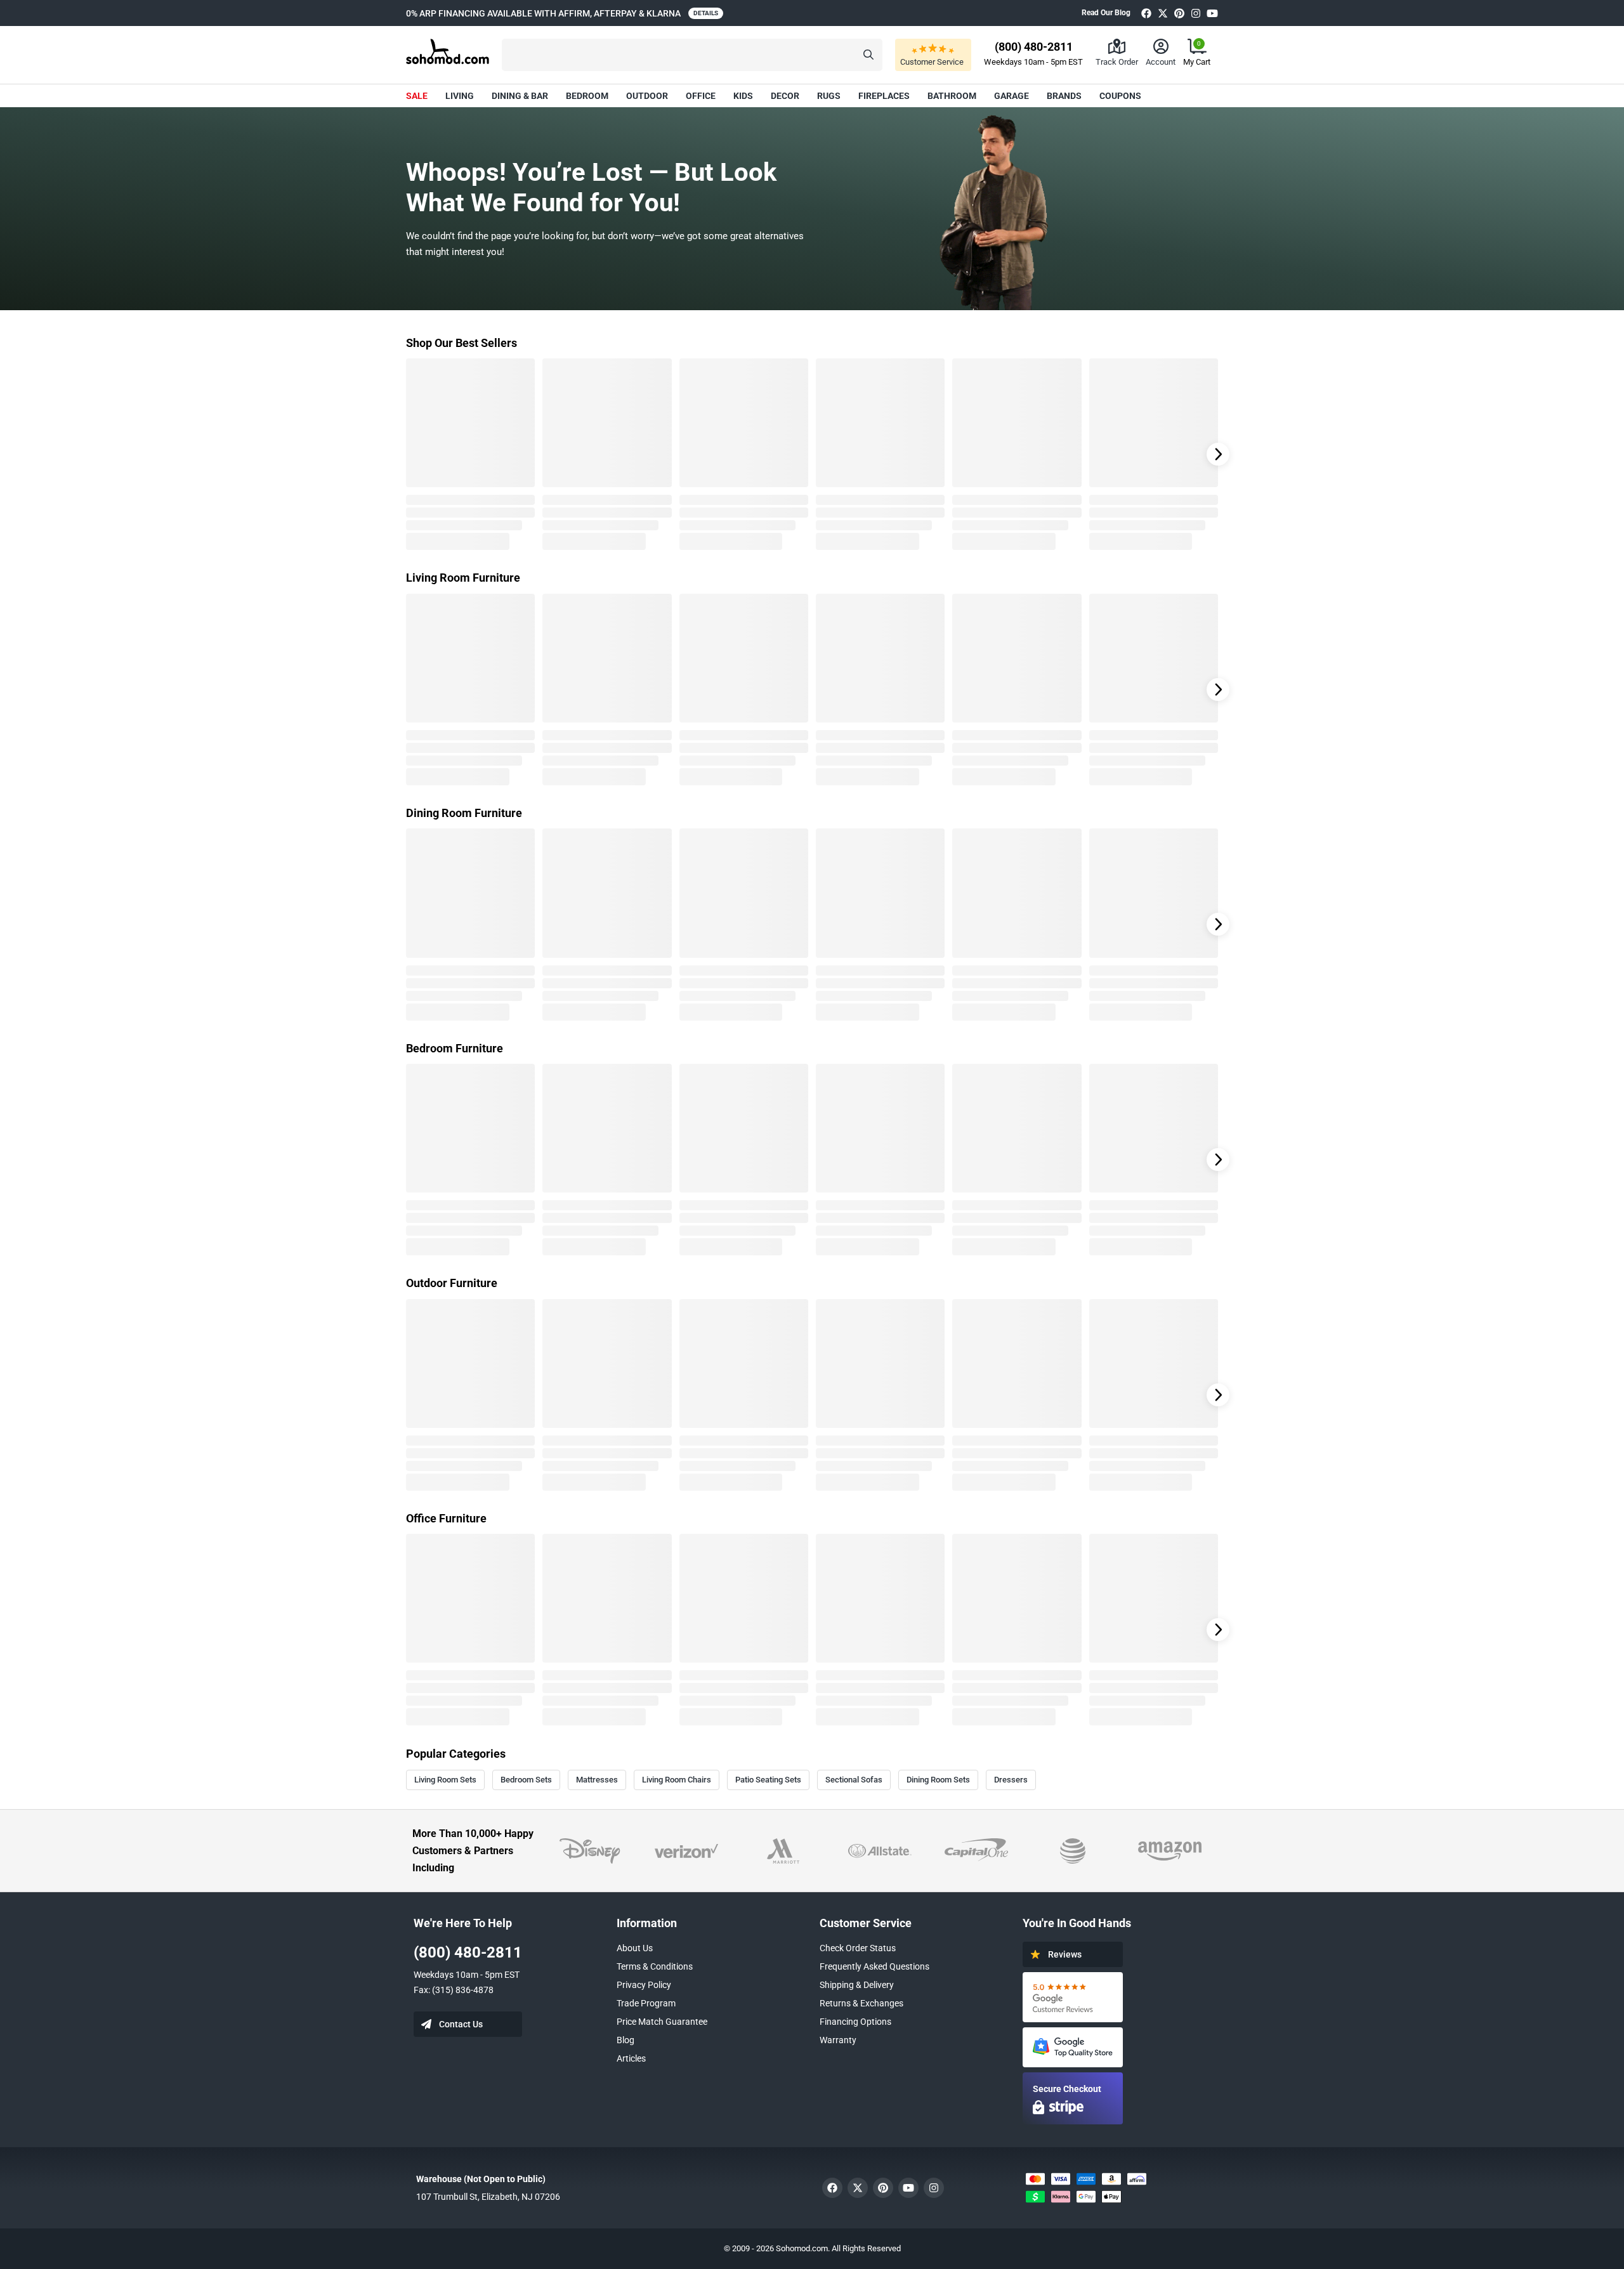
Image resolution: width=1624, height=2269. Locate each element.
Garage (1012, 96)
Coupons (1120, 96)
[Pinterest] (1179, 13)
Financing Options (855, 2022)
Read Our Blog (1106, 13)
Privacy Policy (644, 1985)
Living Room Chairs (677, 1780)
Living (460, 96)
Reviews (1065, 1954)
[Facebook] (1146, 13)
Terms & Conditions (655, 1966)
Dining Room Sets (938, 1780)
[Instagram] (1196, 13)
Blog (625, 2040)
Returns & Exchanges (861, 2003)
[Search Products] (868, 55)
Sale (417, 96)
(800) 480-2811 (468, 1952)
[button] (692, 55)
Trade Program (646, 2003)
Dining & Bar (520, 96)
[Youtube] (1212, 13)
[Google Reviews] (1073, 1997)
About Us (635, 1948)
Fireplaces (884, 96)
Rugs (829, 96)
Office (701, 96)
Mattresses (597, 1780)
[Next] (1218, 454)
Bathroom (952, 96)
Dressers (1011, 1780)
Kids (743, 96)
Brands (1064, 96)
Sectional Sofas (854, 1780)
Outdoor (647, 96)
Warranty (838, 2040)
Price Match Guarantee (662, 2022)
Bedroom (587, 96)
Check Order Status (858, 1948)
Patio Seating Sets (768, 1780)
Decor (785, 96)
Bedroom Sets (526, 1780)
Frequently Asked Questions (874, 1966)
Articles (631, 2058)
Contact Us (461, 2024)
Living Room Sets (445, 1780)
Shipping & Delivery (857, 1985)
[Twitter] (1163, 13)
